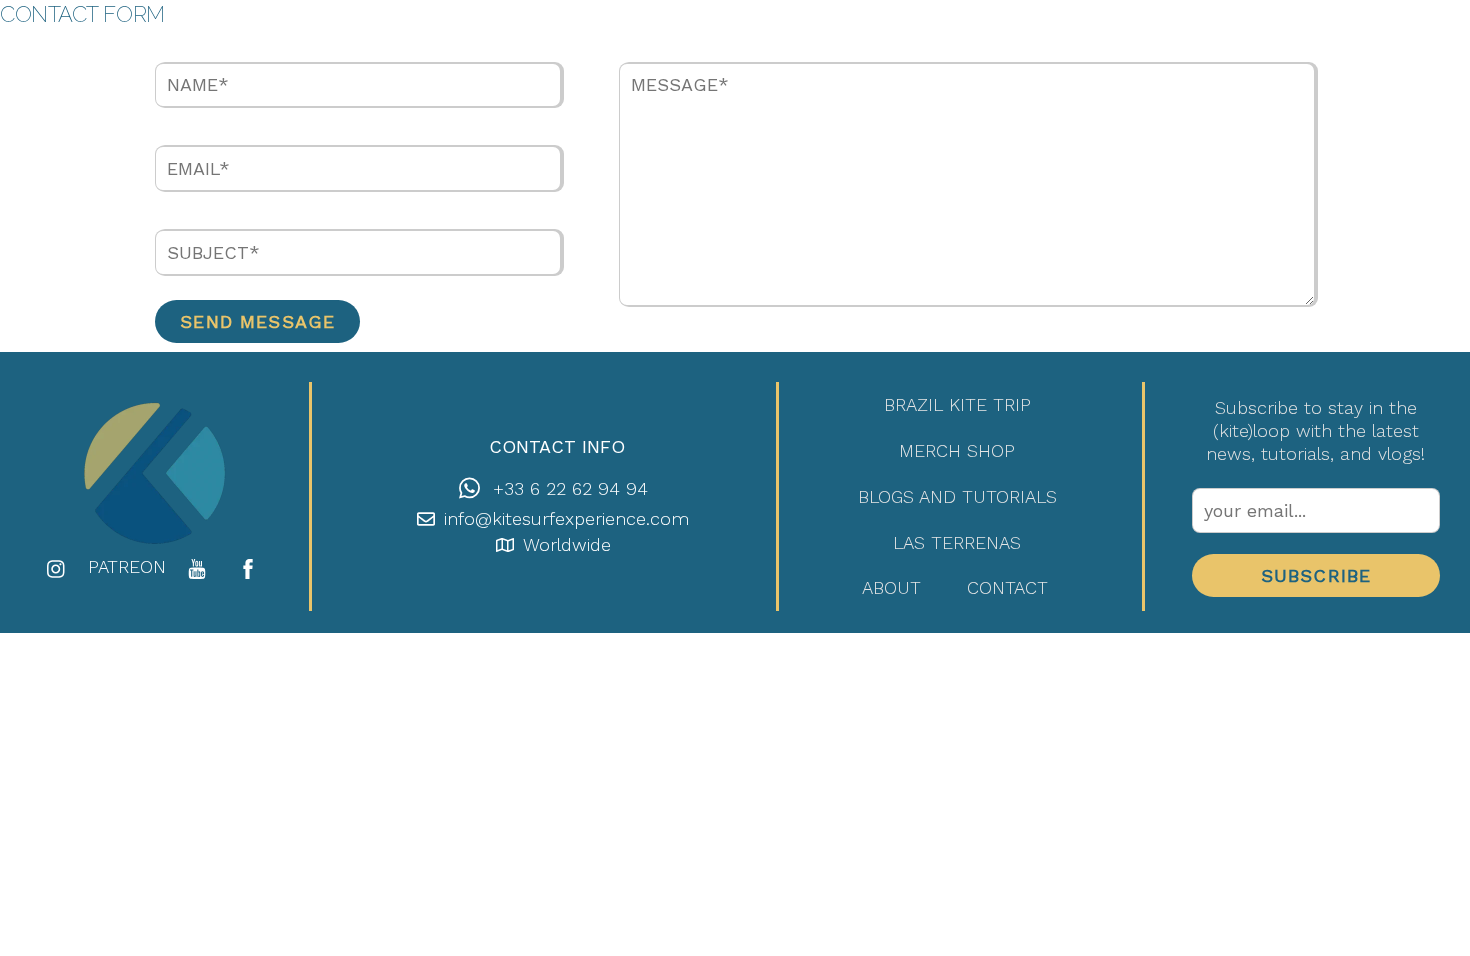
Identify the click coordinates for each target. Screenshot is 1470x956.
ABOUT (891, 587)
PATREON (127, 566)
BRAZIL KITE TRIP (957, 404)
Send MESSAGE (257, 321)
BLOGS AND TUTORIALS (957, 496)
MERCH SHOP (957, 450)
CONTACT (1007, 587)
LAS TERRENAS (957, 542)
